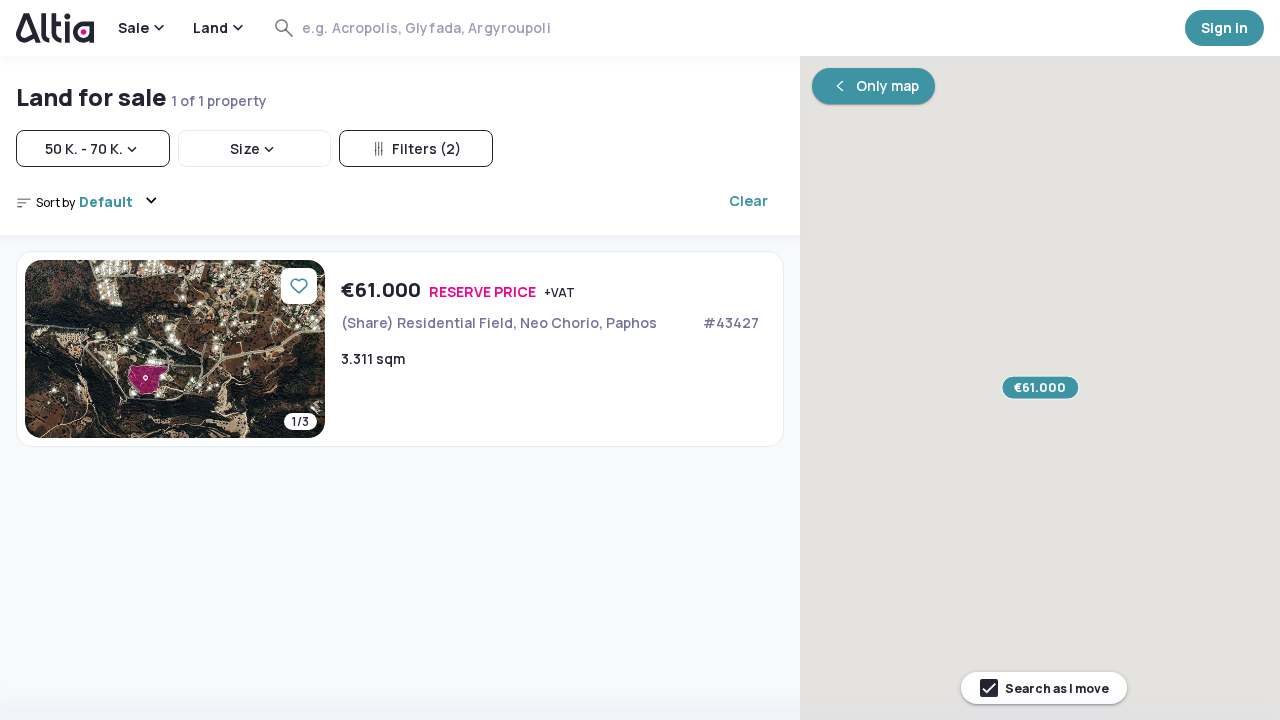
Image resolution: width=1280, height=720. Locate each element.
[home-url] (55, 28)
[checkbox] (1044, 688)
